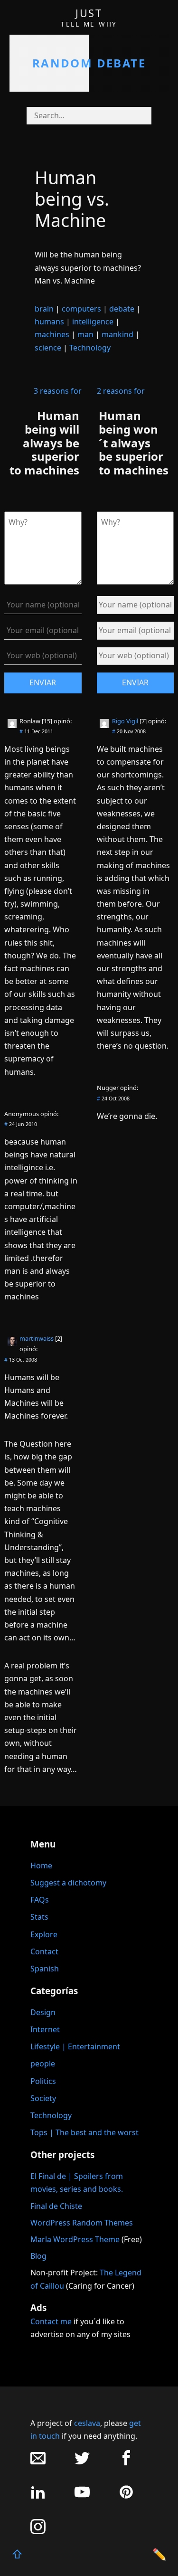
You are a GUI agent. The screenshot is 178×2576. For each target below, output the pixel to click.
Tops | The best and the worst (84, 2132)
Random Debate (89, 63)
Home (41, 1866)
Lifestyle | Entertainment (75, 2046)
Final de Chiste (56, 2206)
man (85, 334)
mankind (117, 334)
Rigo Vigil (125, 721)
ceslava (87, 2423)
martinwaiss (37, 1338)
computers (81, 309)
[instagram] (38, 2532)
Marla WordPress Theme (75, 2239)
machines (52, 334)
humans (49, 322)
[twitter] (82, 2463)
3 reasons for (58, 391)
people (43, 2064)
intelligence (93, 322)
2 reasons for (121, 391)
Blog (38, 2256)
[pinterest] (126, 2497)
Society (43, 2098)
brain (44, 309)
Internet (45, 2029)
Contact (44, 1951)
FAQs (40, 1900)
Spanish (45, 1969)
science (48, 348)
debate (122, 309)
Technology (90, 348)
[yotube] (82, 2497)
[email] (38, 2463)
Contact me (51, 2321)
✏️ (159, 2554)
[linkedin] (38, 2497)
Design (43, 2012)
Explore (44, 1934)
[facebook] (126, 2463)
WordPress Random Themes (82, 2223)
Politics (43, 2081)
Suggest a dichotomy (68, 1883)
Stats (39, 1917)
